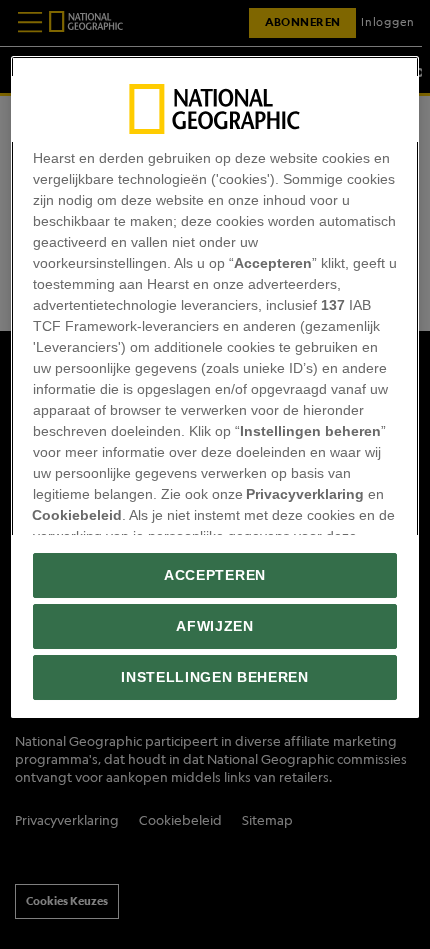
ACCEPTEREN (215, 575)
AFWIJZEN (214, 626)
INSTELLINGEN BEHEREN (215, 677)
